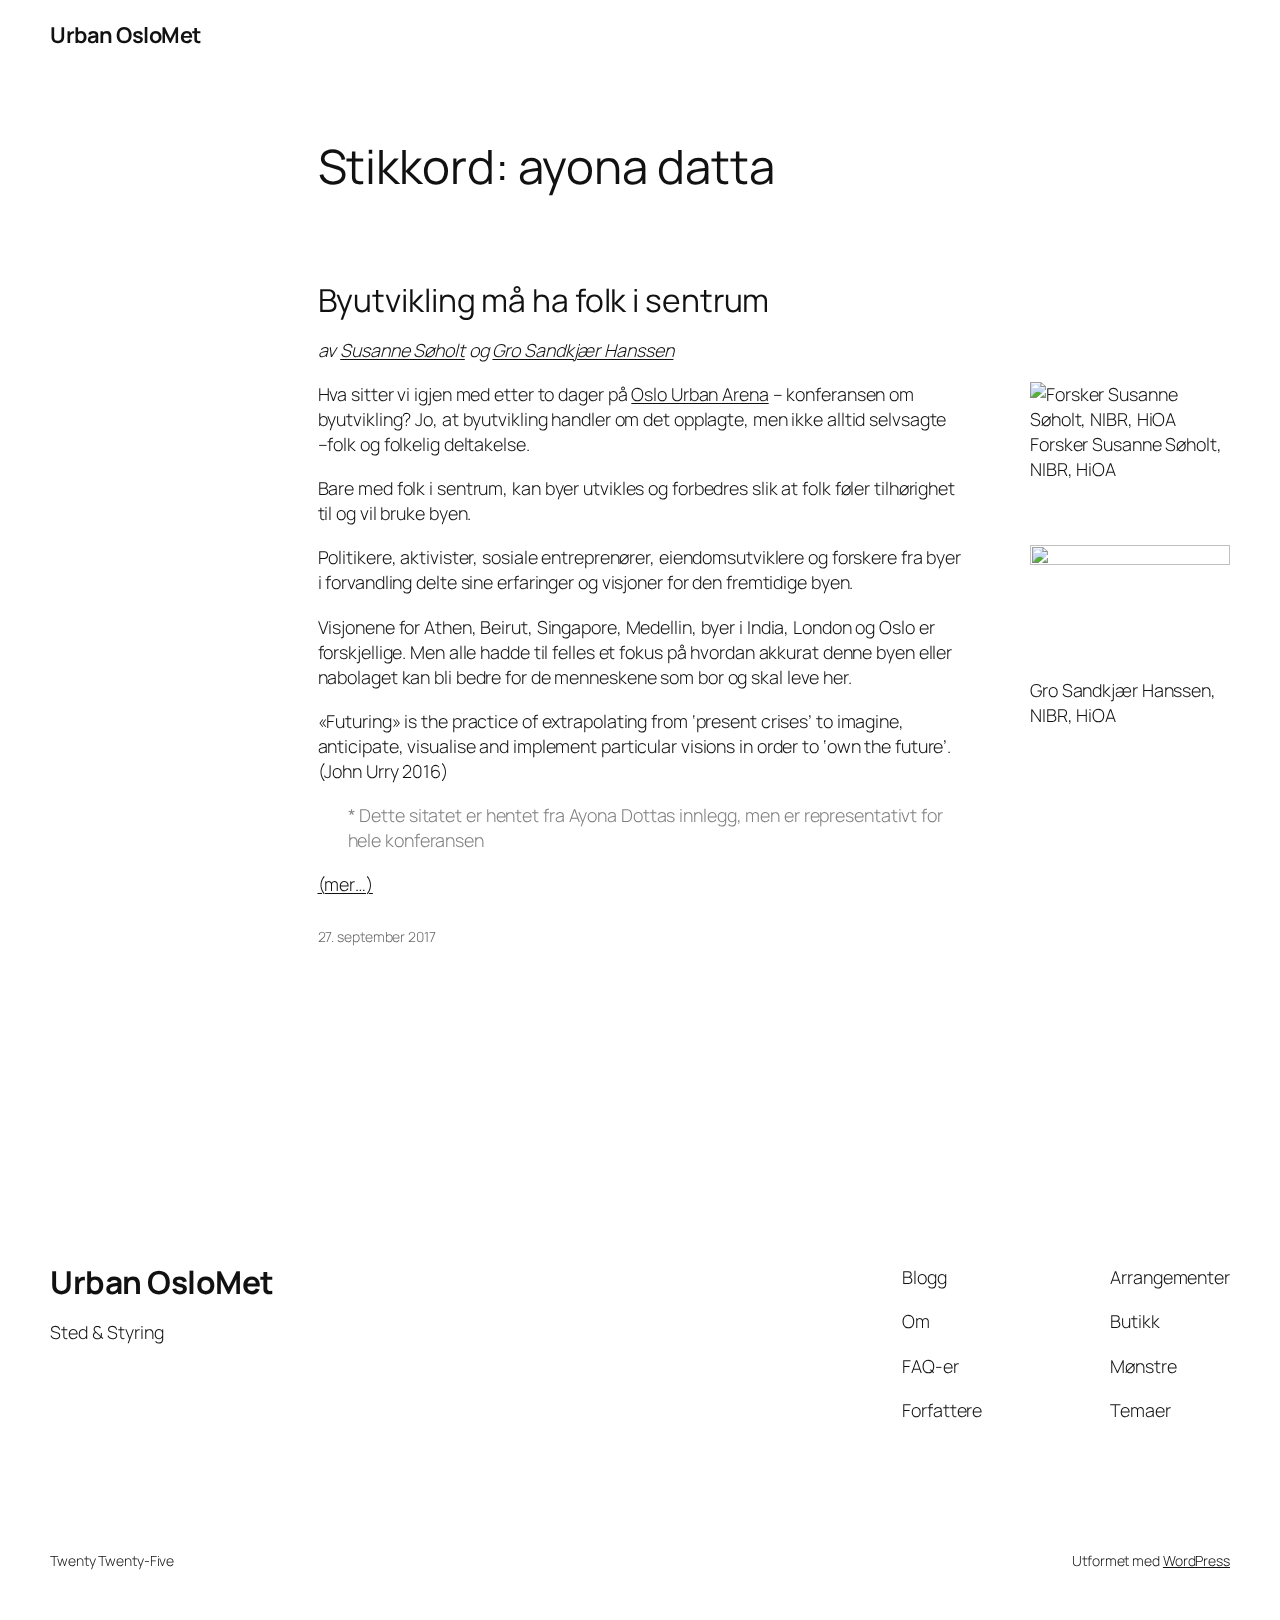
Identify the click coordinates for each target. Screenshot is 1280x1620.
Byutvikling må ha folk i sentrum (544, 301)
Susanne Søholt (402, 350)
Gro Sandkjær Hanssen (582, 350)
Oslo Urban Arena (699, 394)
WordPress (1196, 1560)
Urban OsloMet (125, 35)
